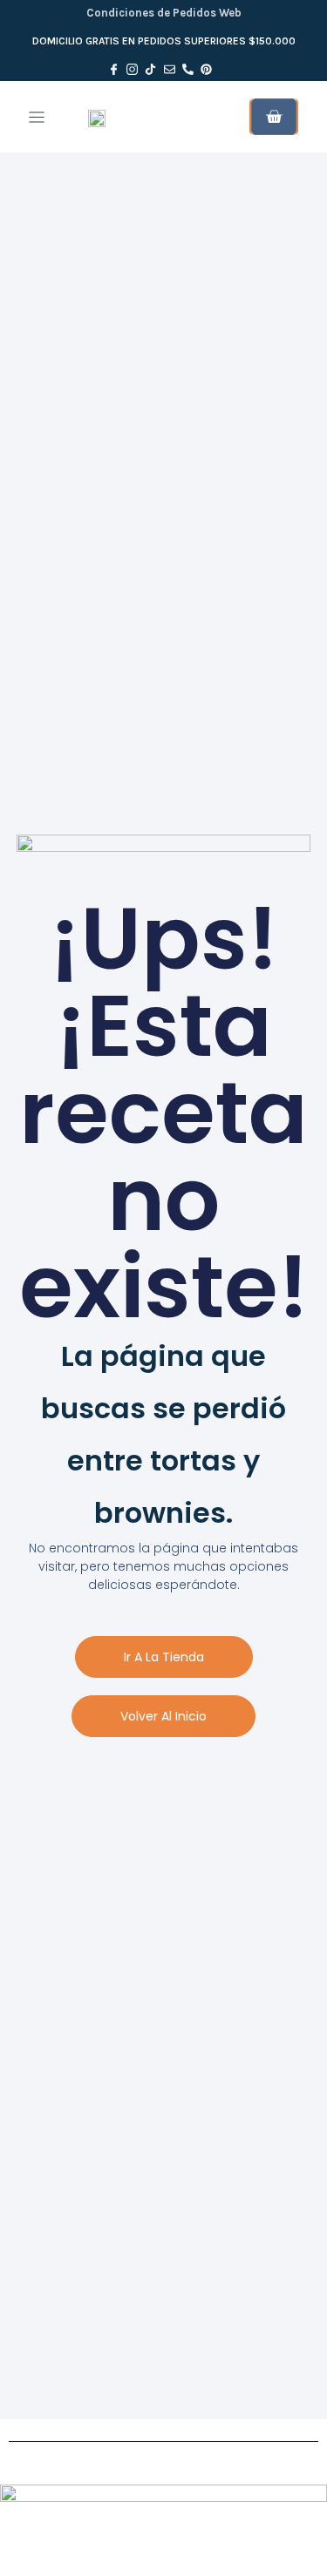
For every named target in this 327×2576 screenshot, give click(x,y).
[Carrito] (274, 117)
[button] (36, 117)
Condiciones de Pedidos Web (164, 13)
